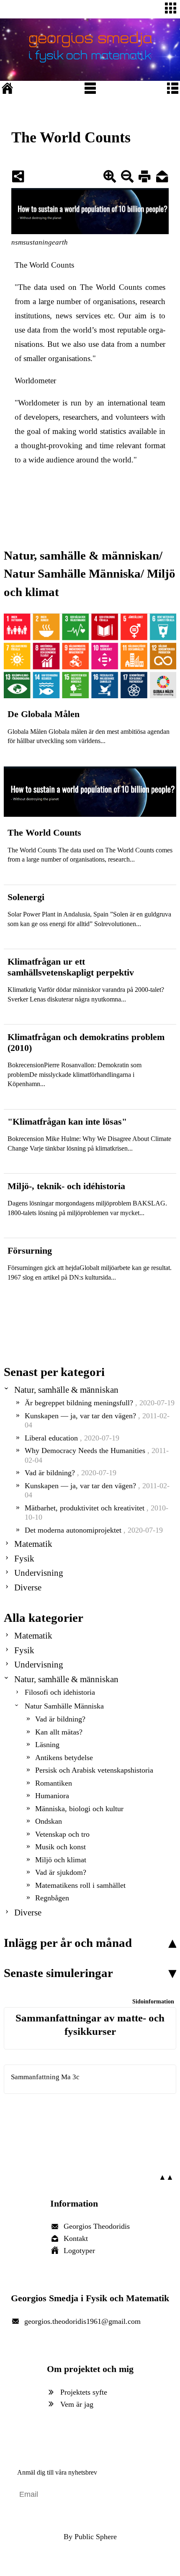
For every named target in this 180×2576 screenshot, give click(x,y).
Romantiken (54, 1783)
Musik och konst (60, 1847)
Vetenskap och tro (62, 1834)
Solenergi (26, 897)
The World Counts (44, 265)
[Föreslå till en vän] (162, 178)
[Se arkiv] (172, 1387)
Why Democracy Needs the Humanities (97, 1455)
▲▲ (166, 2177)
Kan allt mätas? (59, 1732)
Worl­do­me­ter (35, 381)
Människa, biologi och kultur (79, 1809)
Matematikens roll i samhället (80, 1885)
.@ (82, 2321)
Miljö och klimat (61, 1860)
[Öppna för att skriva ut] (144, 178)
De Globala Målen (44, 714)
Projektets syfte (84, 2392)
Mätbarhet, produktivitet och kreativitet (96, 1513)
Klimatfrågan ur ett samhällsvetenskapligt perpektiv (71, 967)
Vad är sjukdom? (61, 1872)
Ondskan (49, 1821)
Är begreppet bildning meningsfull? (100, 1403)
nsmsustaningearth (40, 242)
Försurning (30, 1251)
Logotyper (79, 2251)
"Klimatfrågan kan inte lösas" (67, 1122)
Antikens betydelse (64, 1758)
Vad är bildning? (71, 1473)
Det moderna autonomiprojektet (94, 1530)
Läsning (47, 1745)
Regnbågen (52, 1898)
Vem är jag (77, 2404)
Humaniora (52, 1796)
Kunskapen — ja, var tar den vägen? (97, 1421)
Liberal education (72, 1438)
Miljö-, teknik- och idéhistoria (66, 1186)
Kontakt (76, 2238)
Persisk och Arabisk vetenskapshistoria (94, 1770)
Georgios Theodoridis (97, 2226)
